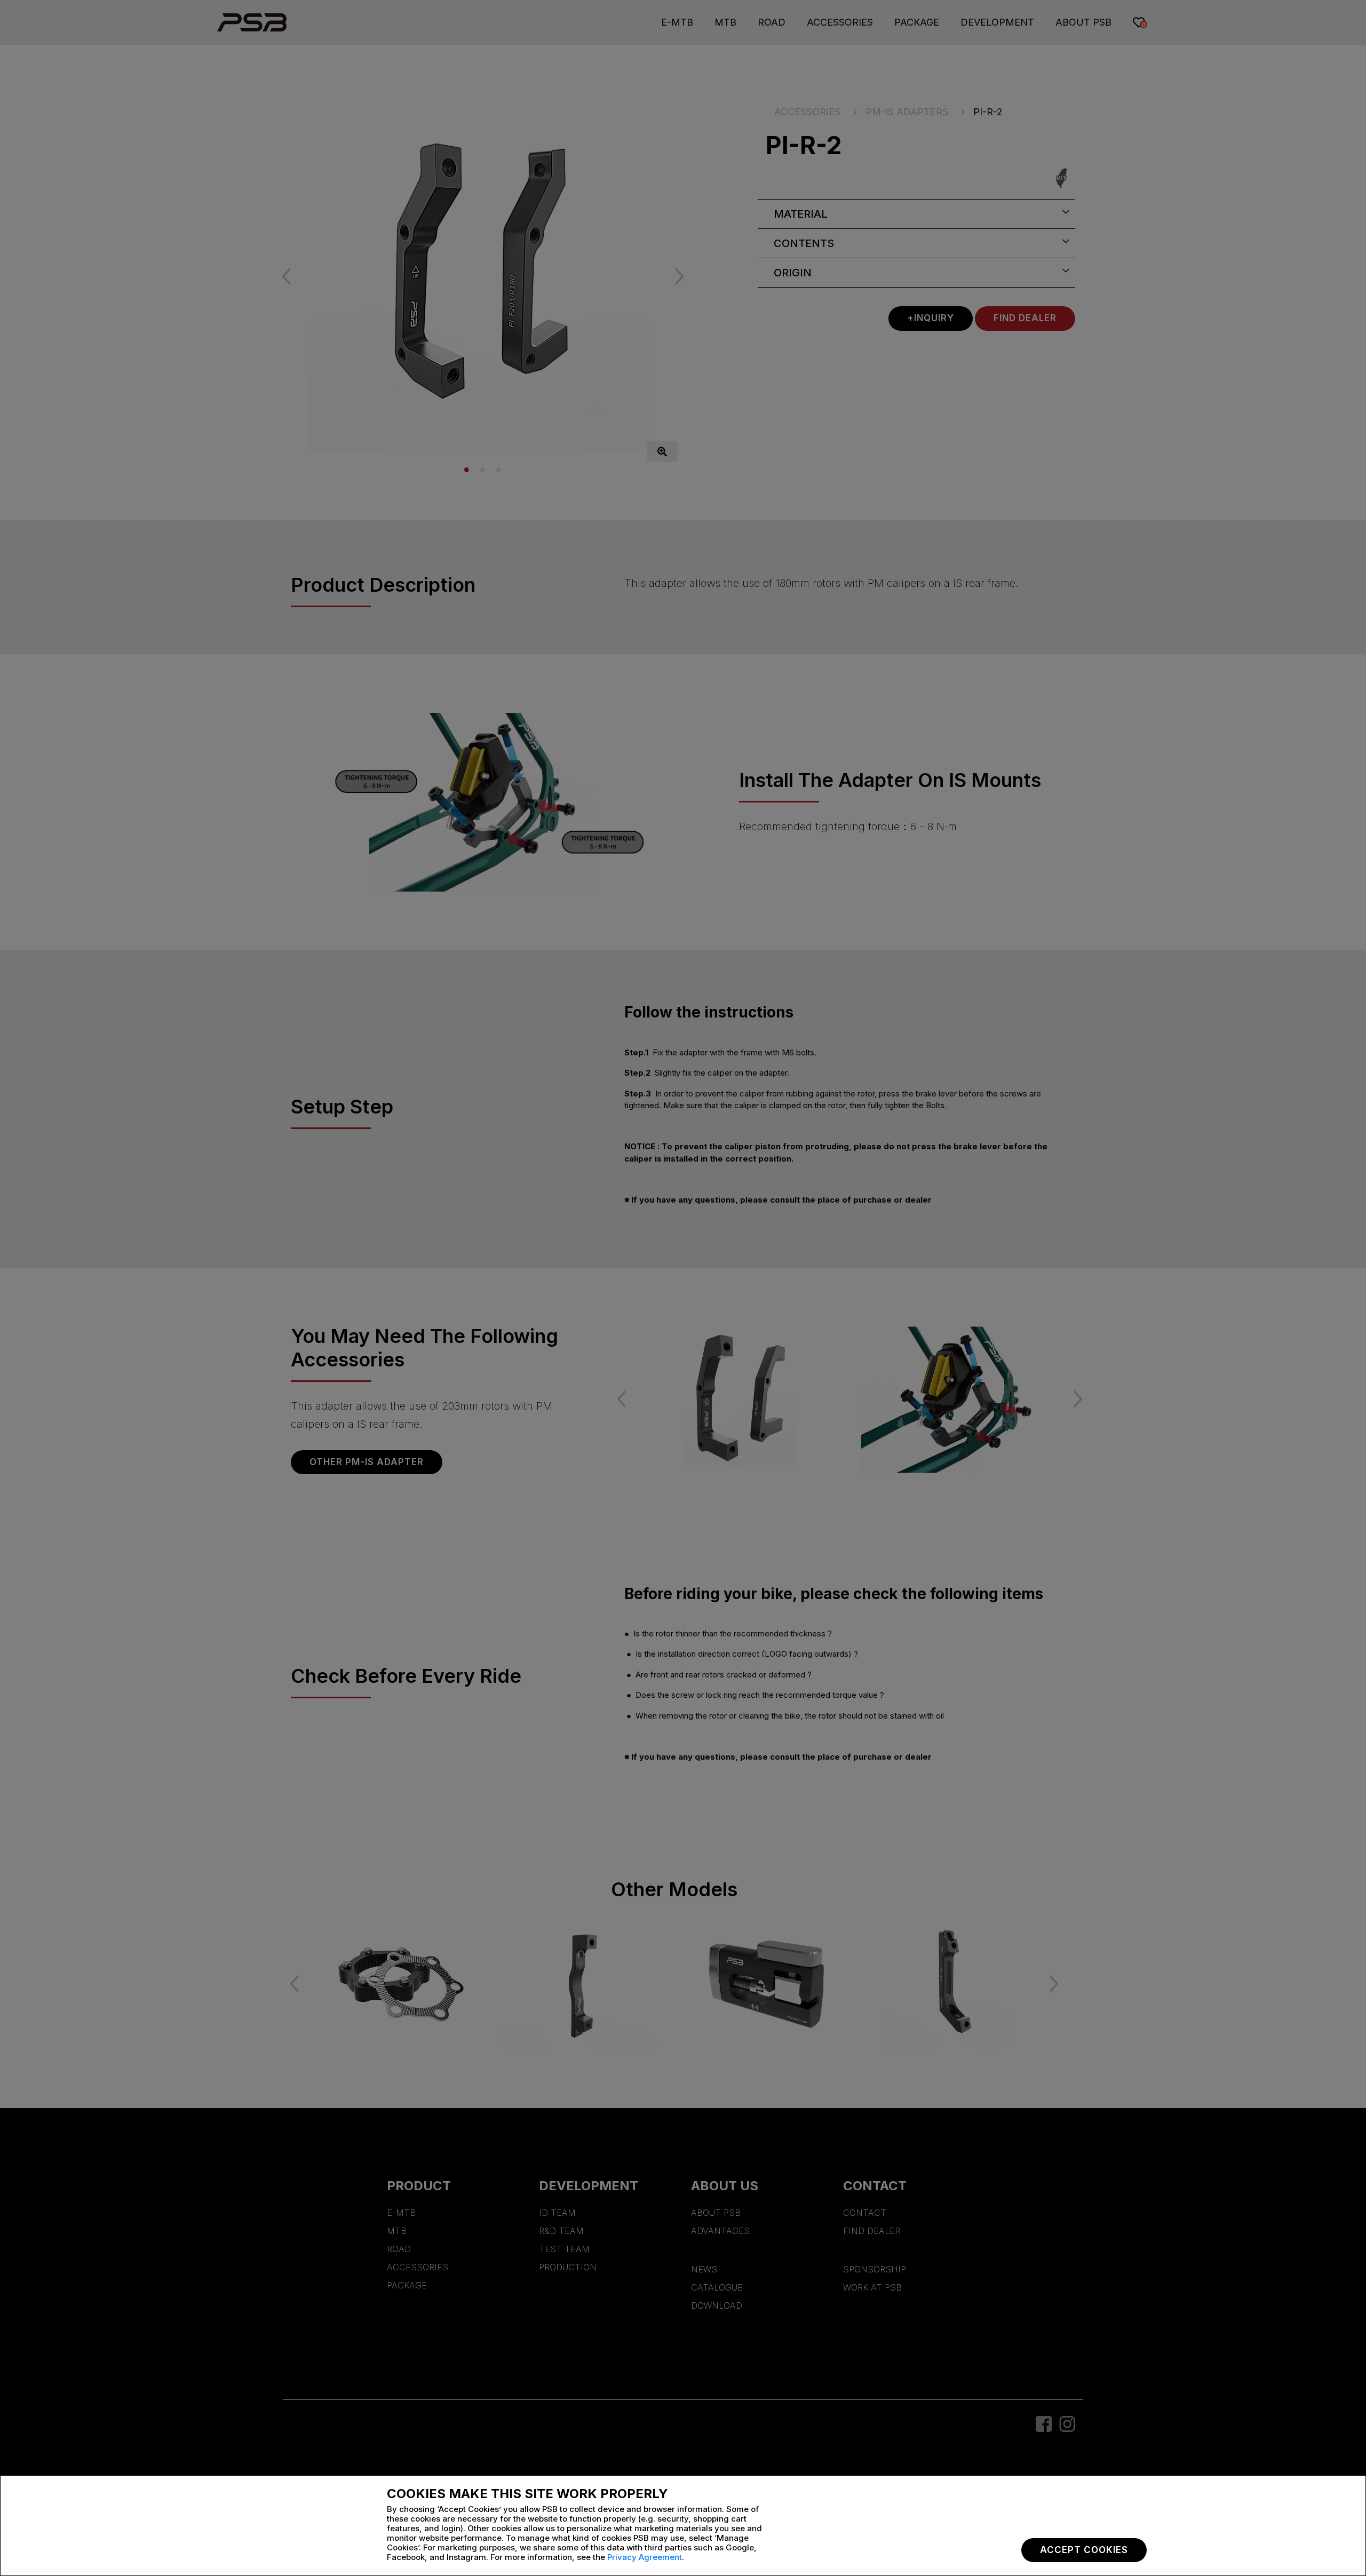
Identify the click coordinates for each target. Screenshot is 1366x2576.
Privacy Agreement (645, 2557)
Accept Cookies (1084, 2550)
